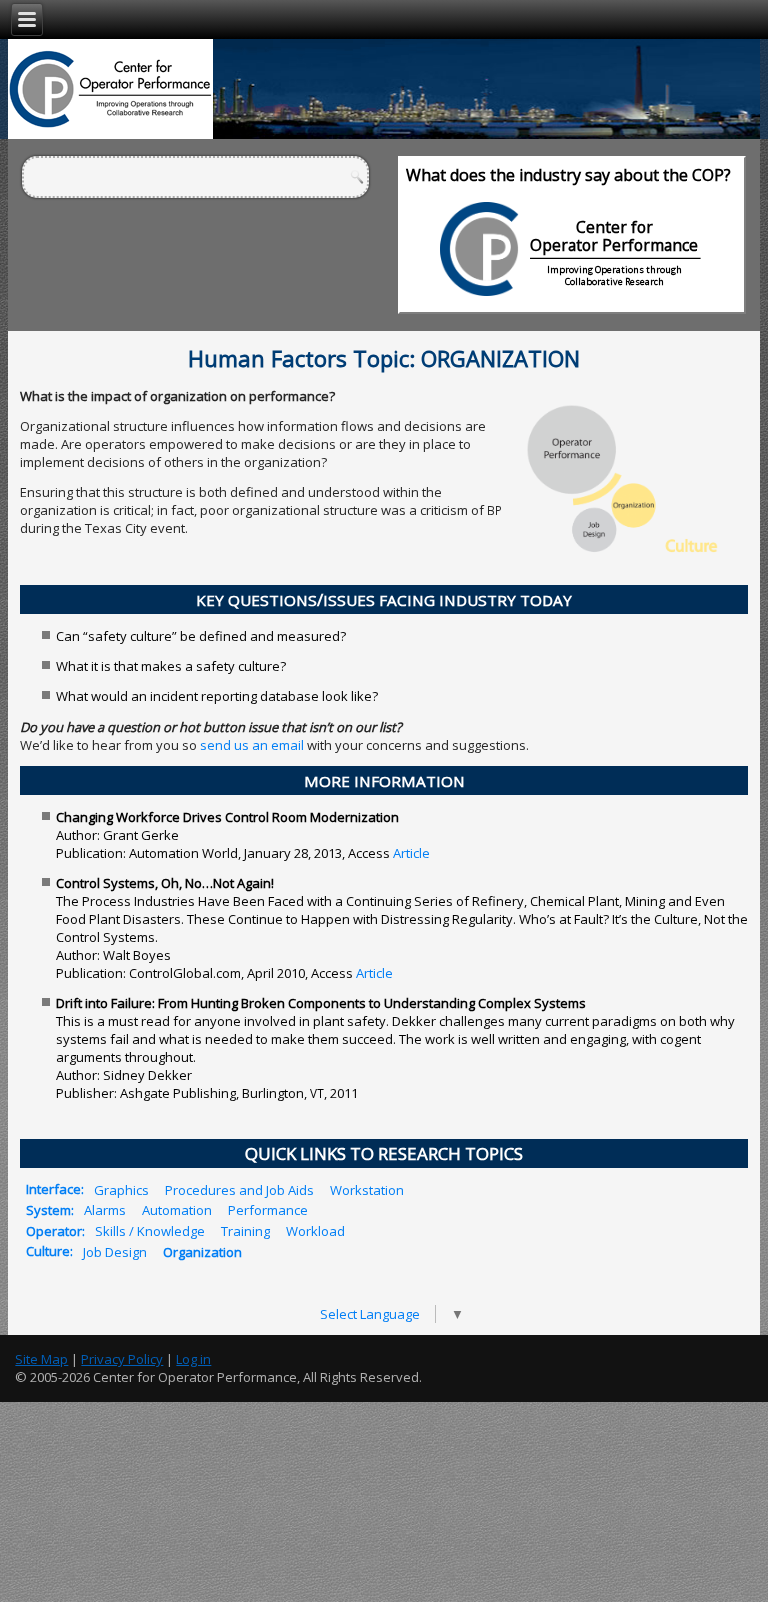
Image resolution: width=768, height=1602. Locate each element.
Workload (315, 1231)
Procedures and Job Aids (239, 1189)
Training (245, 1231)
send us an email (252, 745)
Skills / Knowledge (150, 1231)
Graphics (121, 1189)
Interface (53, 1189)
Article (411, 853)
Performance (268, 1210)
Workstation (367, 1189)
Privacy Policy (122, 1359)
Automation (177, 1210)
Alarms (105, 1210)
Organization (202, 1251)
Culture (48, 1251)
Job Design (115, 1251)
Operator (54, 1231)
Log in (193, 1359)
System (48, 1210)
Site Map (41, 1359)
